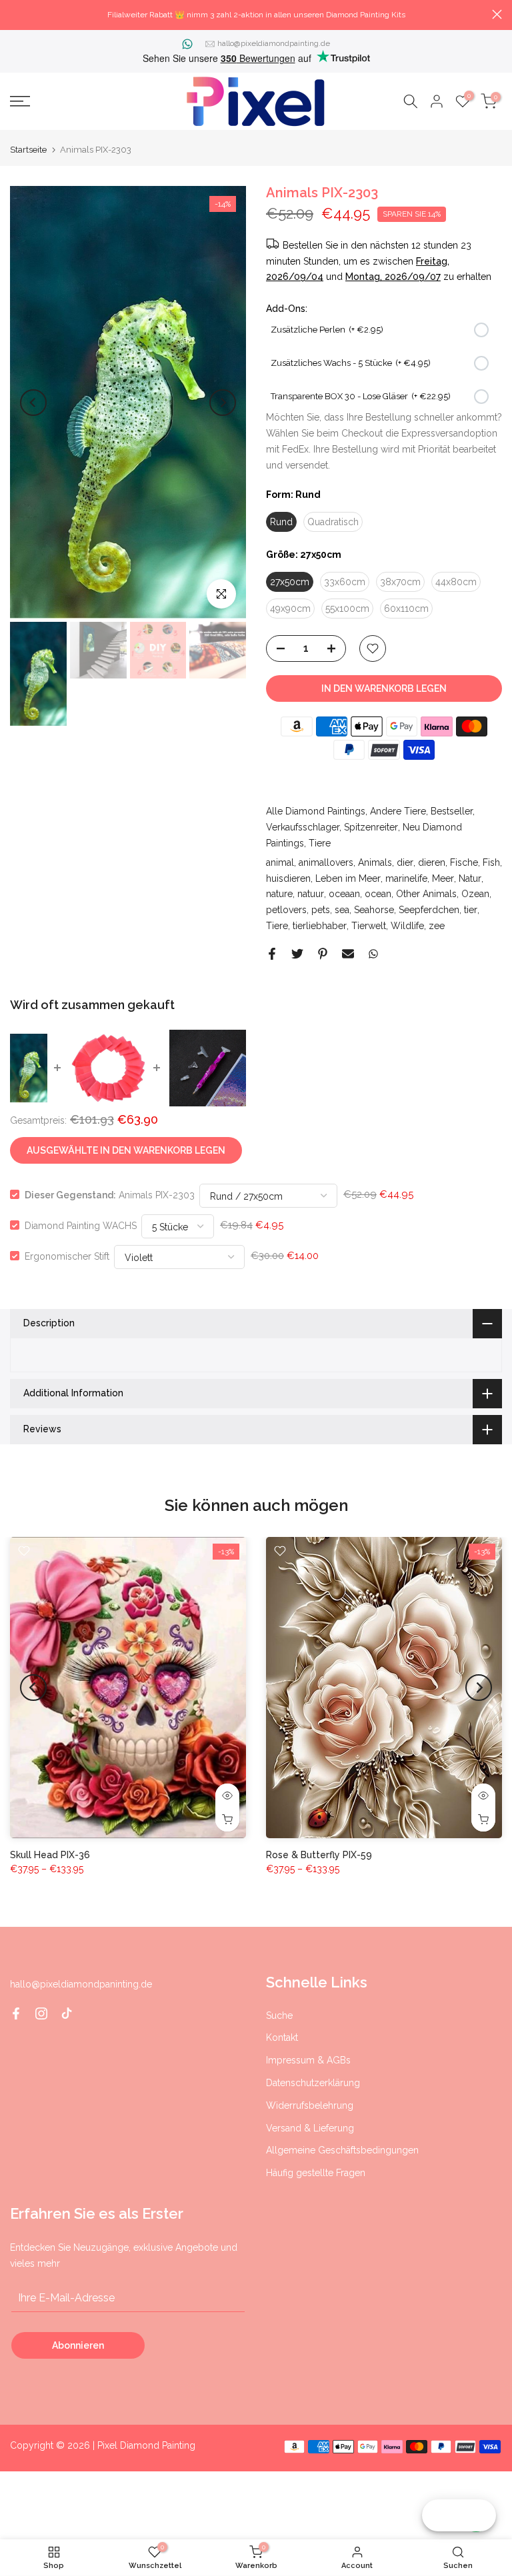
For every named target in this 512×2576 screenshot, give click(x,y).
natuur (311, 894)
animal (280, 862)
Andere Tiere (398, 811)
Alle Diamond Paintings (316, 811)
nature (279, 894)
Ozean (475, 894)
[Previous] (33, 403)
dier (405, 862)
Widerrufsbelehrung (310, 2105)
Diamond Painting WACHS (81, 1225)
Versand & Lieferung (310, 2128)
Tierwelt (369, 926)
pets (321, 910)
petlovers (286, 910)
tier (471, 910)
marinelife (406, 878)
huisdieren (288, 878)
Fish (491, 862)
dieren (432, 862)
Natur (470, 878)
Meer (443, 878)
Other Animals (426, 894)
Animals (375, 862)
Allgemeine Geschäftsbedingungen (342, 2150)
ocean (378, 894)
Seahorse (374, 910)
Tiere (320, 843)
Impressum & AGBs (308, 2060)
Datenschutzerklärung (313, 2083)
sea (342, 910)
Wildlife (407, 926)
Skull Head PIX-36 (50, 1855)
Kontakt (282, 2037)
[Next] (223, 403)
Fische (464, 862)
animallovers (326, 862)
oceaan (344, 894)
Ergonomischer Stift (67, 1256)
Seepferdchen (429, 910)
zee (437, 926)
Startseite (28, 150)
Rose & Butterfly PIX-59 (319, 1855)
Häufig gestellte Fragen (316, 2173)
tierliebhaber (320, 926)
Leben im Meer (348, 878)
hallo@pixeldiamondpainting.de (274, 43)
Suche (279, 2015)
